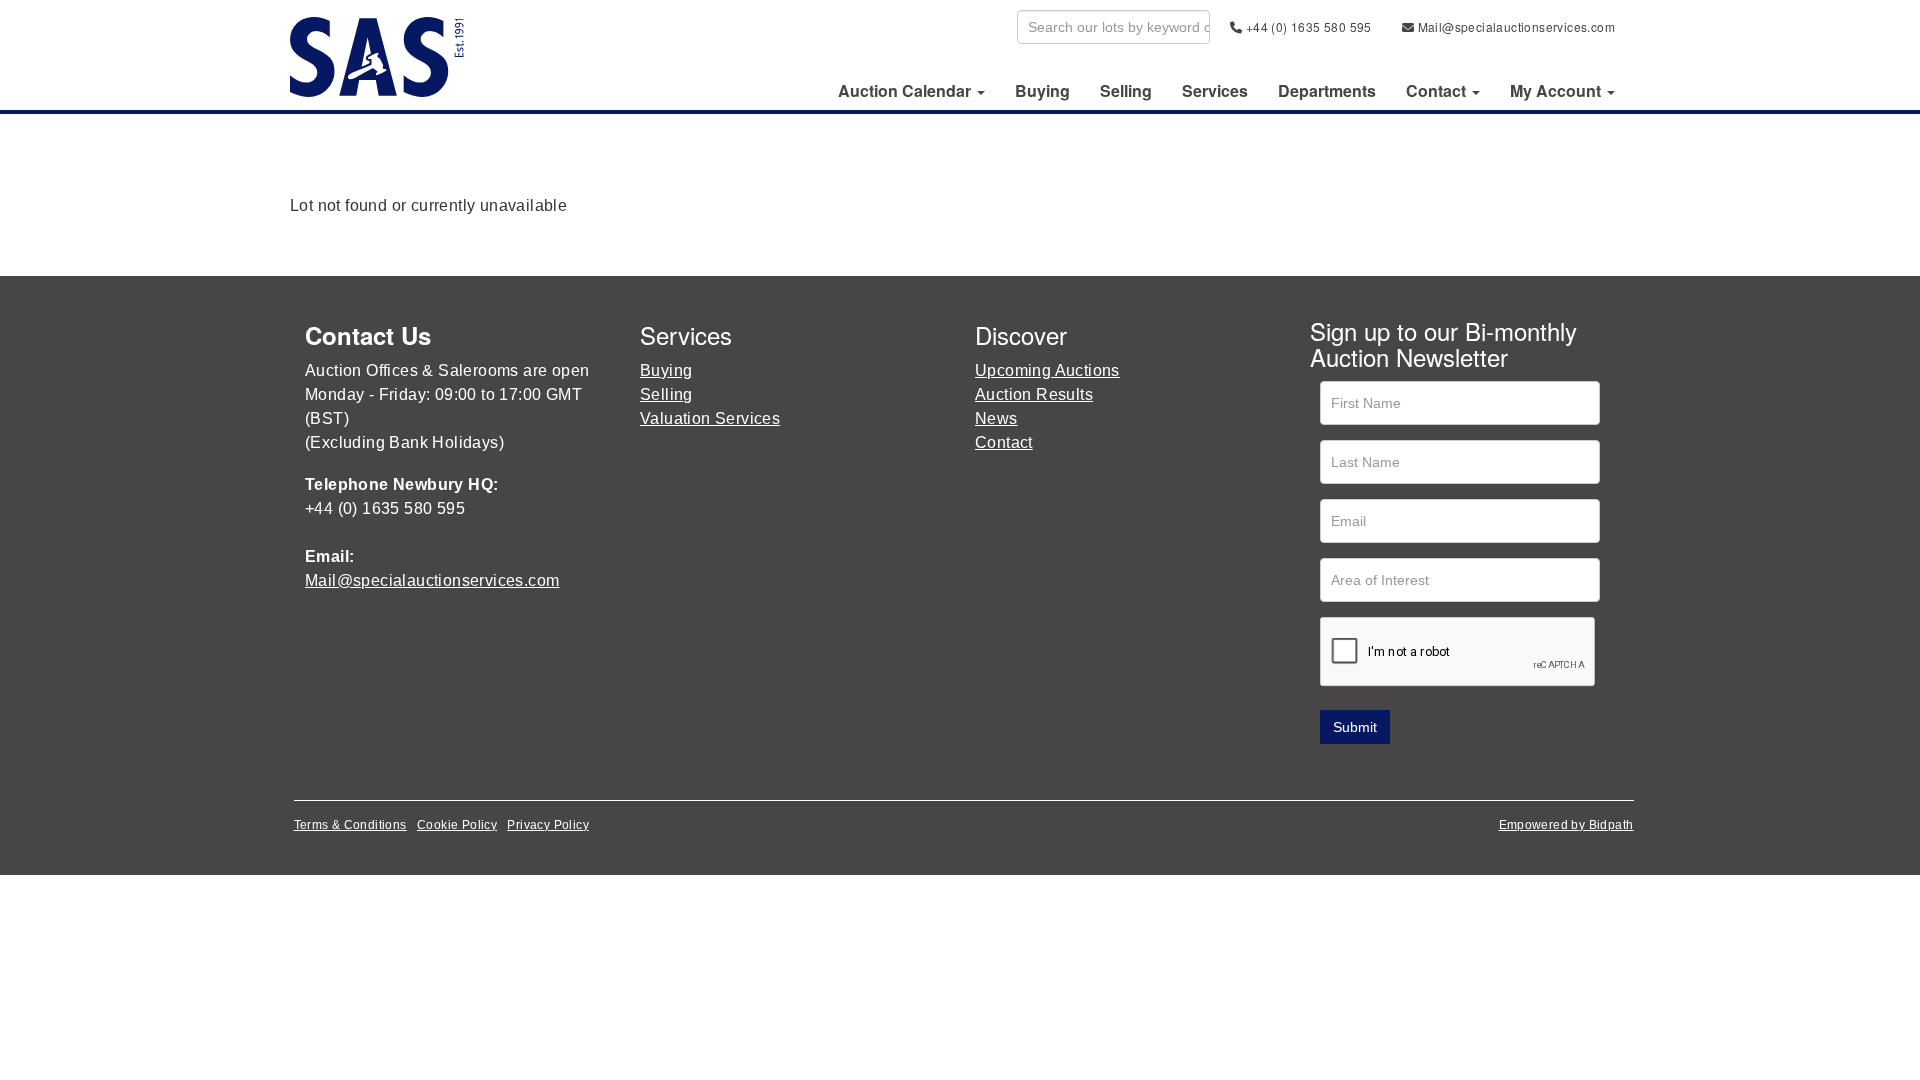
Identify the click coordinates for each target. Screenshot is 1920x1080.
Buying (1042, 91)
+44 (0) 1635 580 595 (1306, 26)
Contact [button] (1438, 91)
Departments (1327, 91)
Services (1215, 91)
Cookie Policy (457, 825)
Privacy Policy (548, 825)
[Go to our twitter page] (1371, 772)
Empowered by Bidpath (1566, 825)
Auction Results (1034, 394)
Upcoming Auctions (1047, 370)
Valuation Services (710, 418)
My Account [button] (1557, 91)
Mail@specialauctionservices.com (1514, 26)
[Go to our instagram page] (1454, 772)
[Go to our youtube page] (1412, 772)
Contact (1004, 442)
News (996, 418)
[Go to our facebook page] (1329, 772)
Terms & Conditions (350, 825)
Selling (1126, 91)
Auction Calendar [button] (906, 91)
